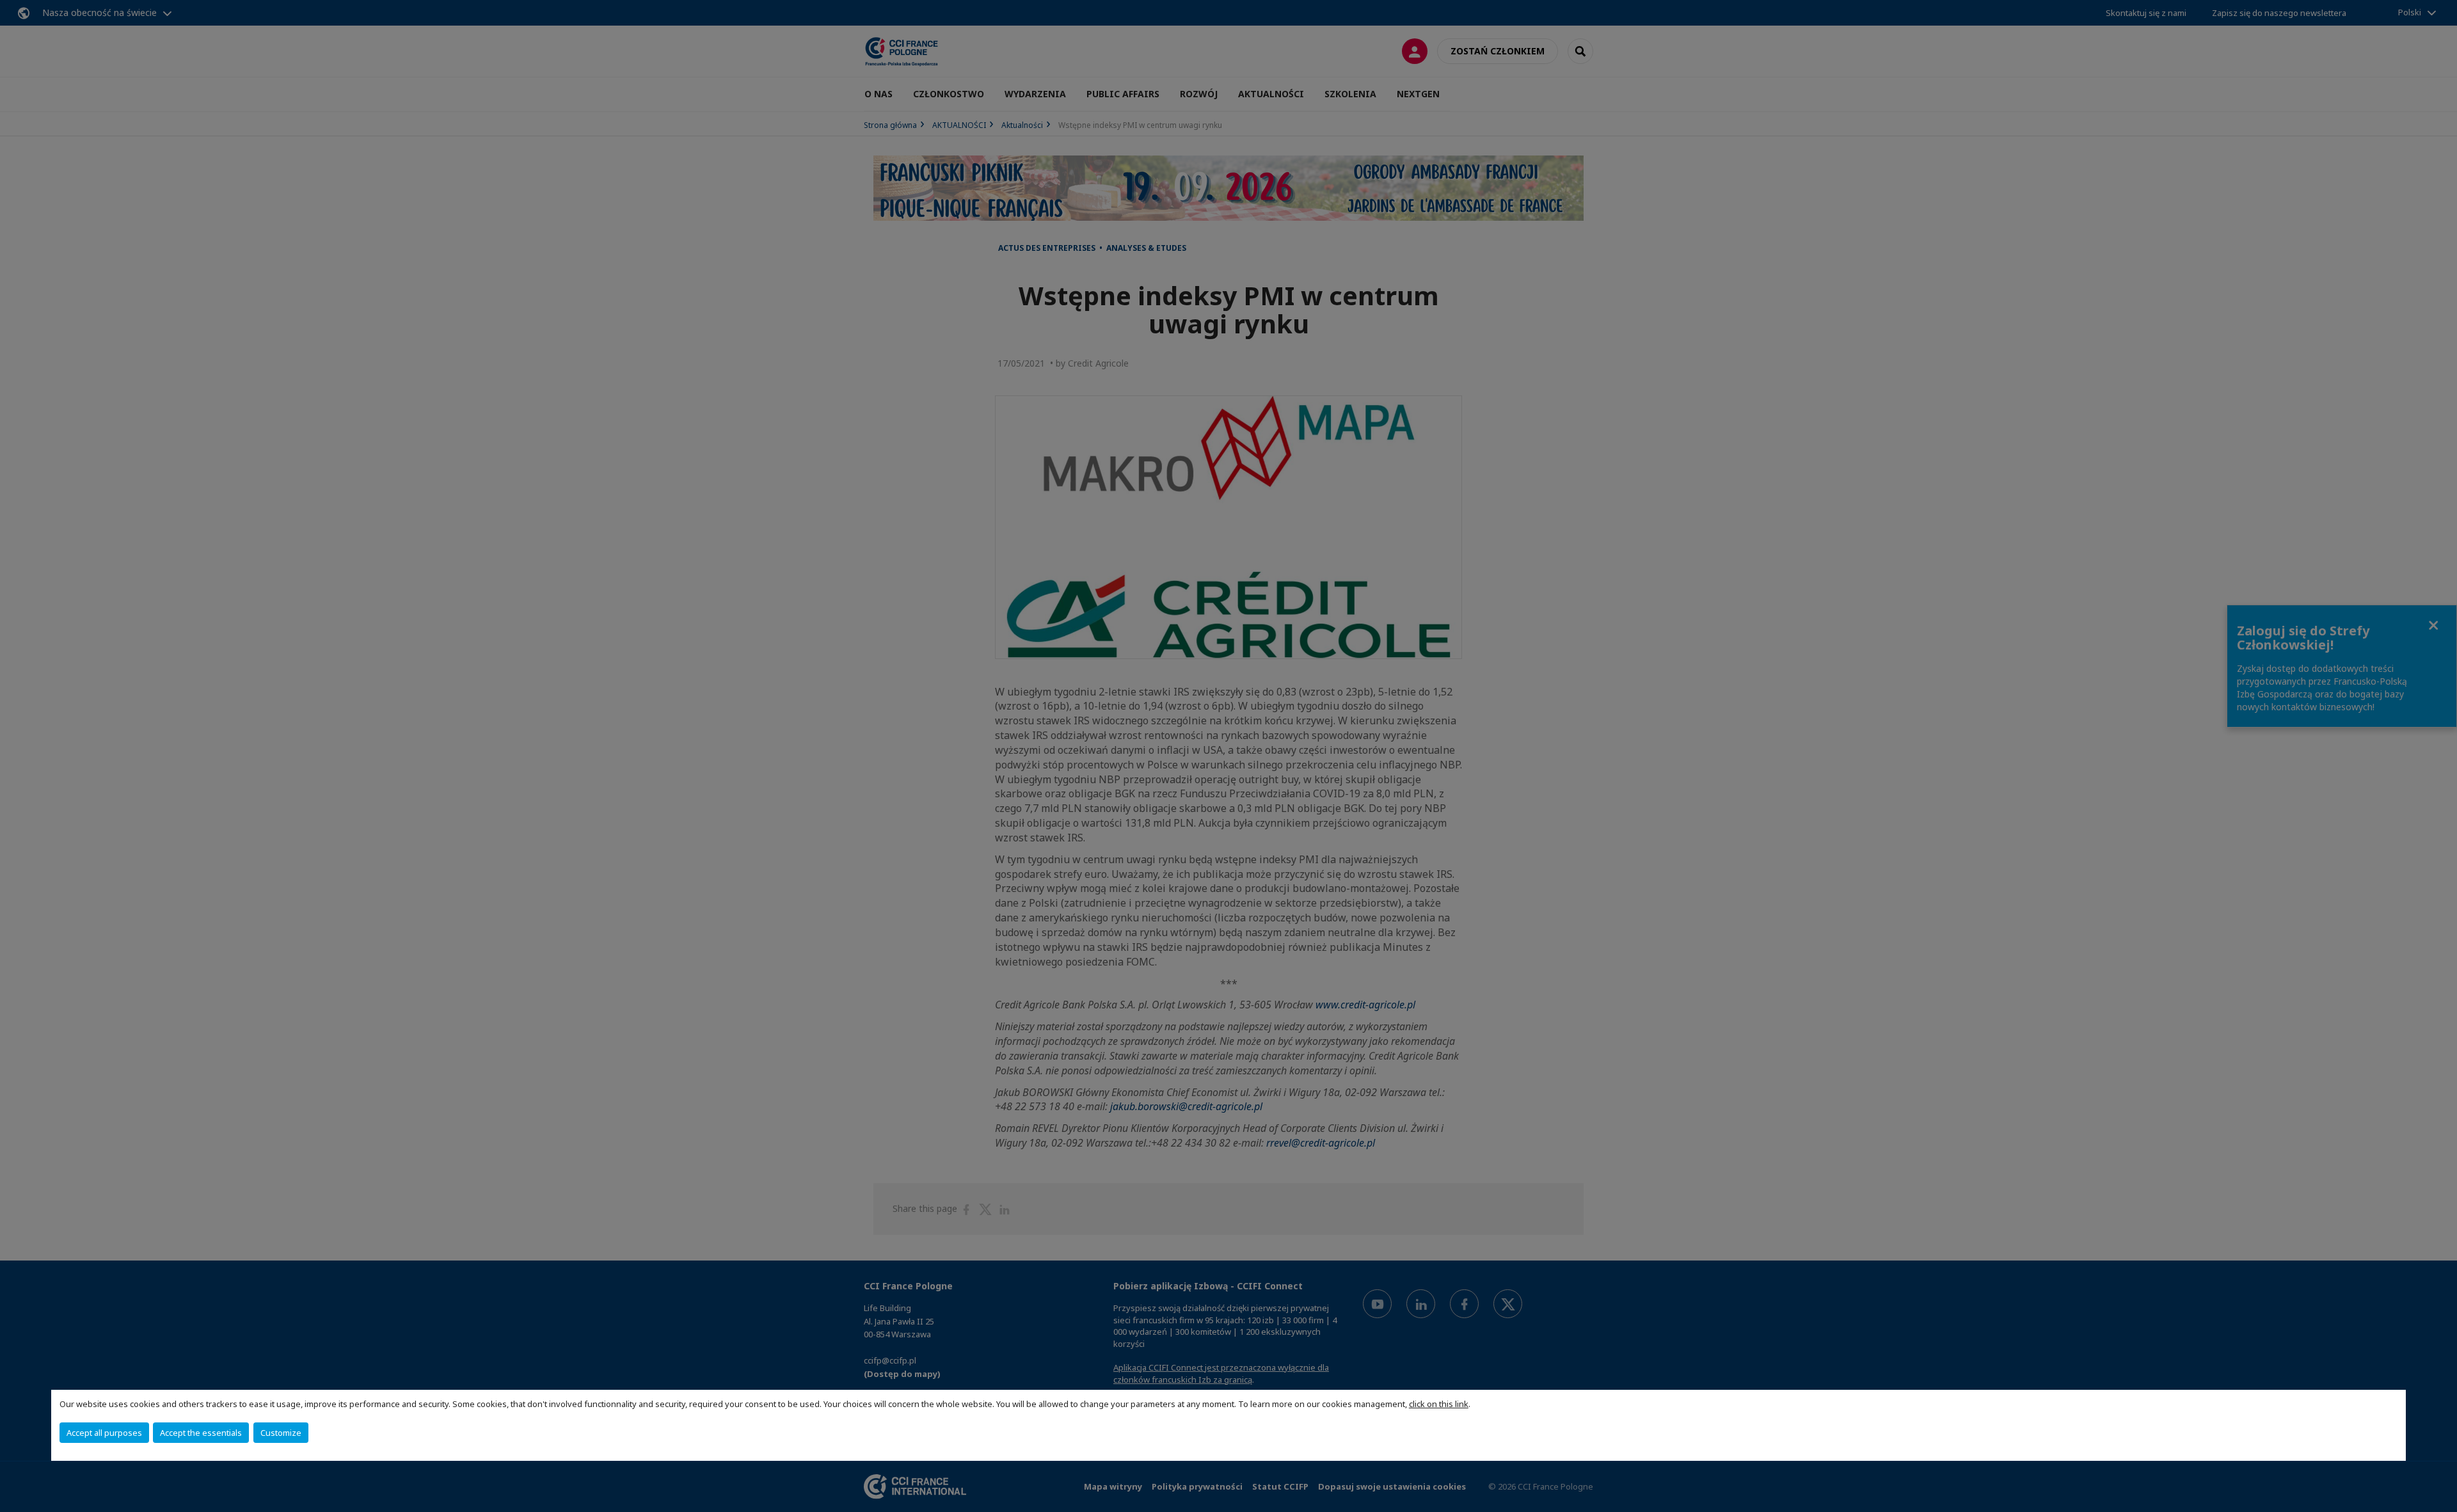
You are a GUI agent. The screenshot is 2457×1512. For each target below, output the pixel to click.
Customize (281, 1433)
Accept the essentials (201, 1433)
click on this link (1439, 1404)
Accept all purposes (104, 1433)
